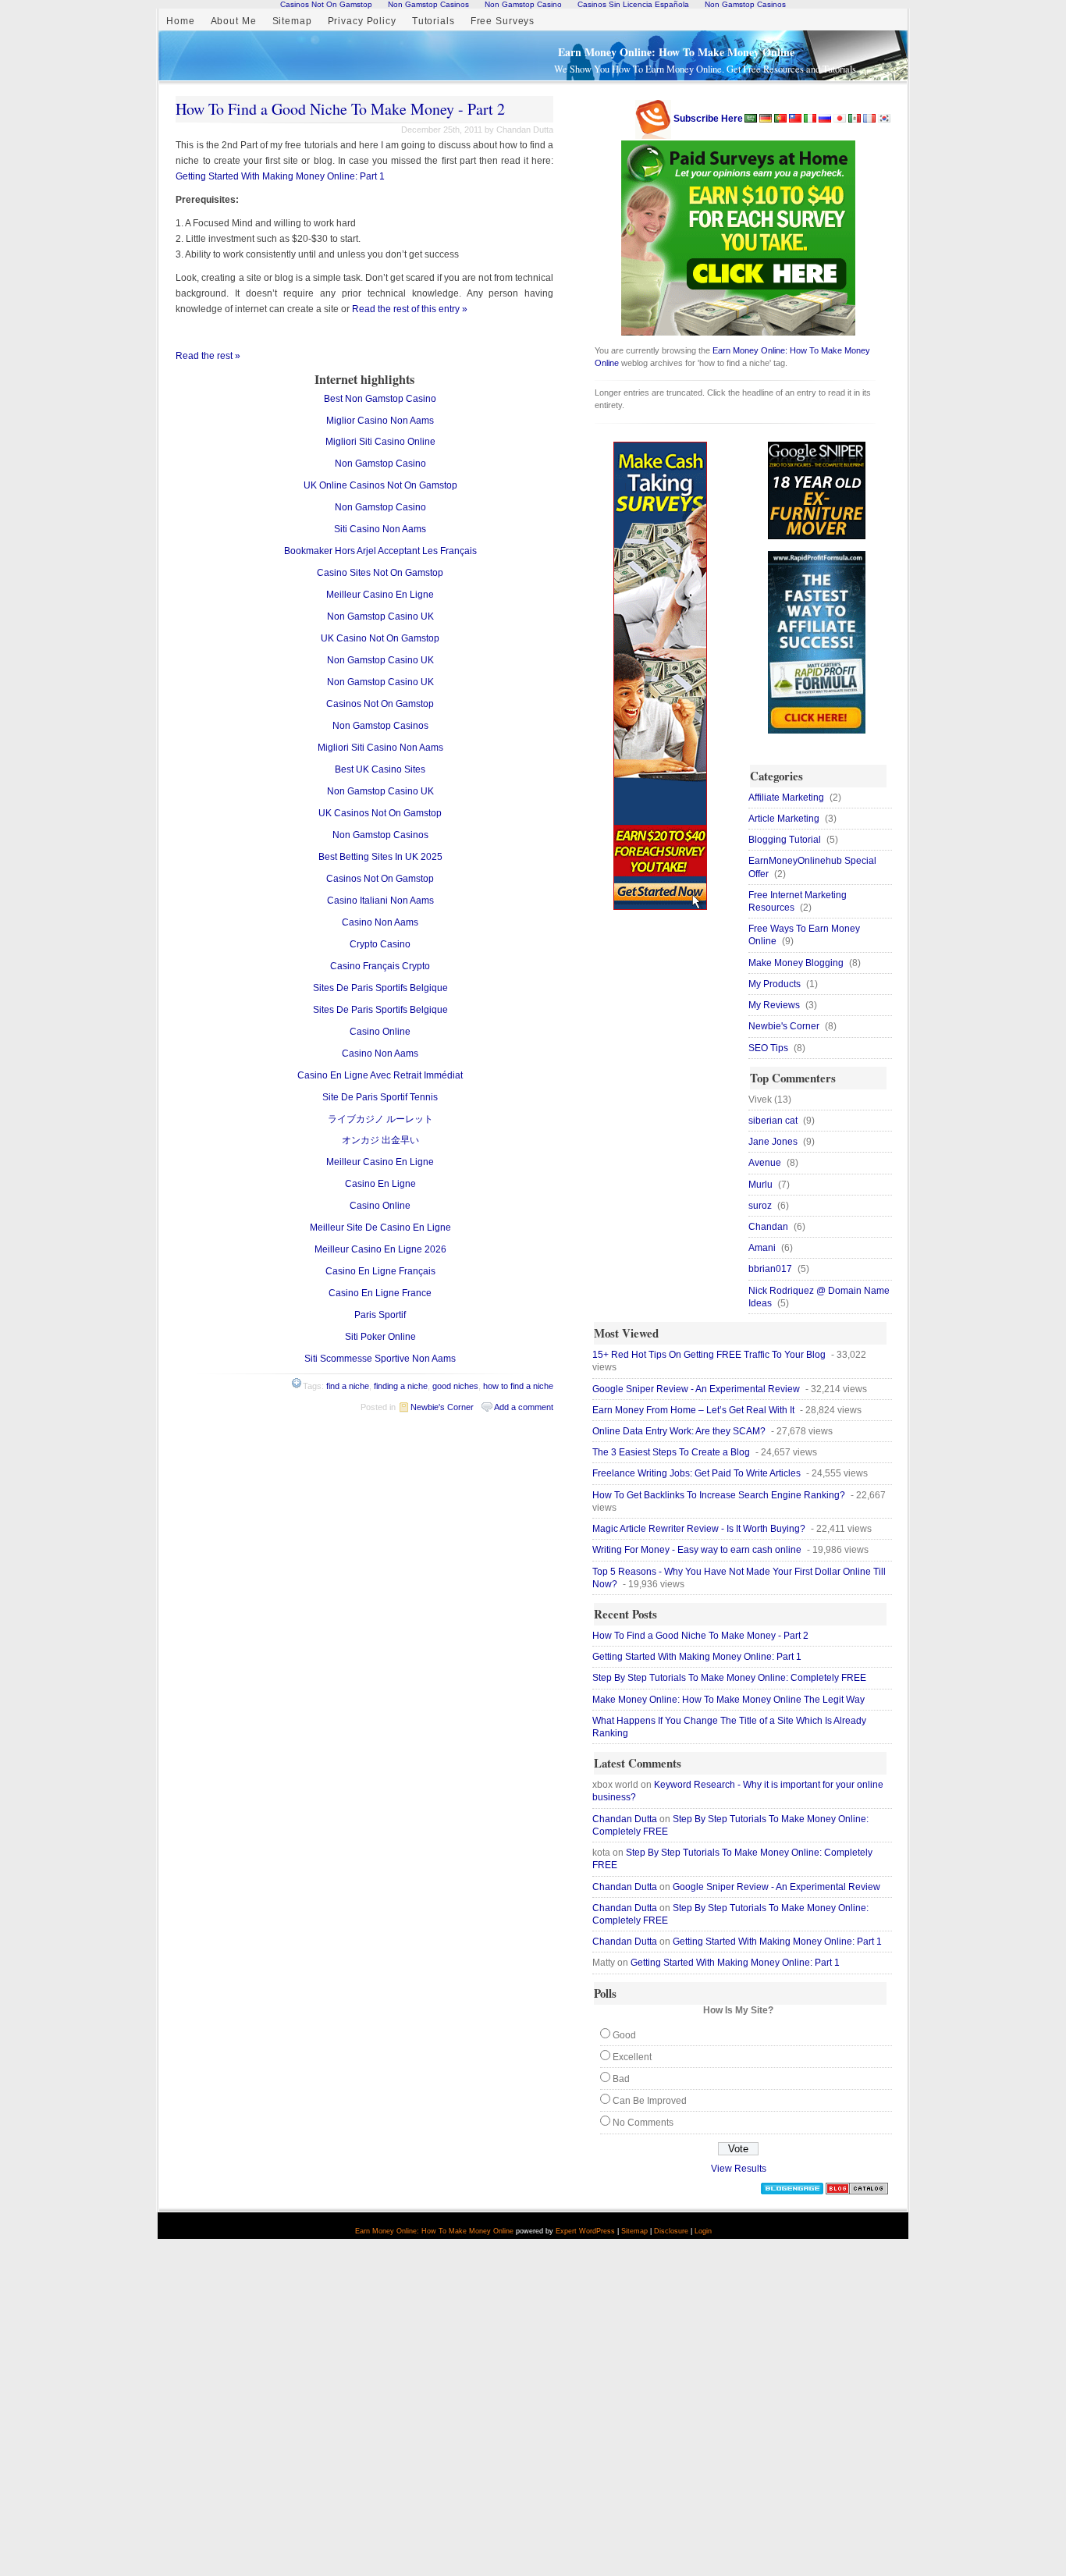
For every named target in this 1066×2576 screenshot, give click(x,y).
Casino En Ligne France (380, 1293)
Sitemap (292, 21)
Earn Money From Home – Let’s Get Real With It (693, 1410)
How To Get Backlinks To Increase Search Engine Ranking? (719, 1495)
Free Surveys (503, 21)
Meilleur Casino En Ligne (380, 595)
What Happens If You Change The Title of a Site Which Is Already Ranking (729, 1727)
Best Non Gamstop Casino (380, 399)
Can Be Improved (650, 2101)
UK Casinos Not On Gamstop (380, 813)
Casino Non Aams (380, 922)
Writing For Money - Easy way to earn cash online (697, 1550)
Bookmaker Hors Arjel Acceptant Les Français (380, 551)
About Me (234, 21)
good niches (455, 1386)
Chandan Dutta (625, 1819)
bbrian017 (770, 1269)
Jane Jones (773, 1142)
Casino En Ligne (380, 1184)
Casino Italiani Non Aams (380, 901)
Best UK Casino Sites (380, 769)
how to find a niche (518, 1386)
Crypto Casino (380, 944)
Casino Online (380, 1032)
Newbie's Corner (442, 1407)
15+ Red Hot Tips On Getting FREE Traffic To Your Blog (709, 1355)
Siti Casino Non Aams (380, 529)
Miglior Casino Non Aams (380, 421)
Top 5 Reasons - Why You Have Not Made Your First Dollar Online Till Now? (739, 1578)
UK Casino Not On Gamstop (380, 638)
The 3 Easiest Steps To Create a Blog (671, 1452)
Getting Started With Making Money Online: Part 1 (280, 176)
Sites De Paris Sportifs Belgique (380, 988)
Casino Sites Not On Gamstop (380, 573)
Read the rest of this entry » (410, 309)
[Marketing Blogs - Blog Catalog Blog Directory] (857, 2191)
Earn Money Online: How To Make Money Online (676, 52)
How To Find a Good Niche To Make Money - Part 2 (340, 109)
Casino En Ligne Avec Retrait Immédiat (380, 1075)
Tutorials (434, 21)
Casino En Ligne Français (380, 1271)
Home (181, 21)
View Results (739, 2169)
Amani (762, 1248)
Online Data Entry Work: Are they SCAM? (679, 1431)
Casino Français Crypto (380, 966)
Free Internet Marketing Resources (798, 901)
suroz (760, 1206)
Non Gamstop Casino (380, 464)
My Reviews (774, 1005)
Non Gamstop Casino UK (380, 616)
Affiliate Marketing (786, 798)
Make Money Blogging (796, 963)
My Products (775, 984)
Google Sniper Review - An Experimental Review (696, 1389)
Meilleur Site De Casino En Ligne (380, 1228)
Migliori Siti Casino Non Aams (380, 748)
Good (624, 2035)
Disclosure (671, 2231)
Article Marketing (784, 819)
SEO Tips (768, 1048)
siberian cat (773, 1121)
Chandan (768, 1227)
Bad (621, 2079)
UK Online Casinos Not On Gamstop (380, 485)
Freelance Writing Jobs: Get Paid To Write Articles (696, 1473)
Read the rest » (208, 356)
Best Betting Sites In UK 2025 (380, 857)
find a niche (348, 1386)
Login (703, 2231)
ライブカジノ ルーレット (380, 1119)
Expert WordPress (585, 2231)
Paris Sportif (380, 1315)
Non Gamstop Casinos (380, 726)
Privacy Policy (362, 21)
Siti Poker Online (380, 1337)
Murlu (760, 1185)
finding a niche (401, 1386)
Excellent (632, 2057)
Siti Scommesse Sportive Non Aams (380, 1359)
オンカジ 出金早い (380, 1140)
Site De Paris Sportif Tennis (380, 1097)
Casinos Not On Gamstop (380, 704)
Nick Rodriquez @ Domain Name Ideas (819, 1297)
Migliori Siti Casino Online (380, 442)
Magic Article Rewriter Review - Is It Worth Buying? (699, 1529)
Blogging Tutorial (785, 840)
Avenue (765, 1163)
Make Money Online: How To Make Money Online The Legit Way (728, 1700)
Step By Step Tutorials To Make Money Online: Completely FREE (729, 1678)
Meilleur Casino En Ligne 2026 (380, 1249)
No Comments (643, 2123)
